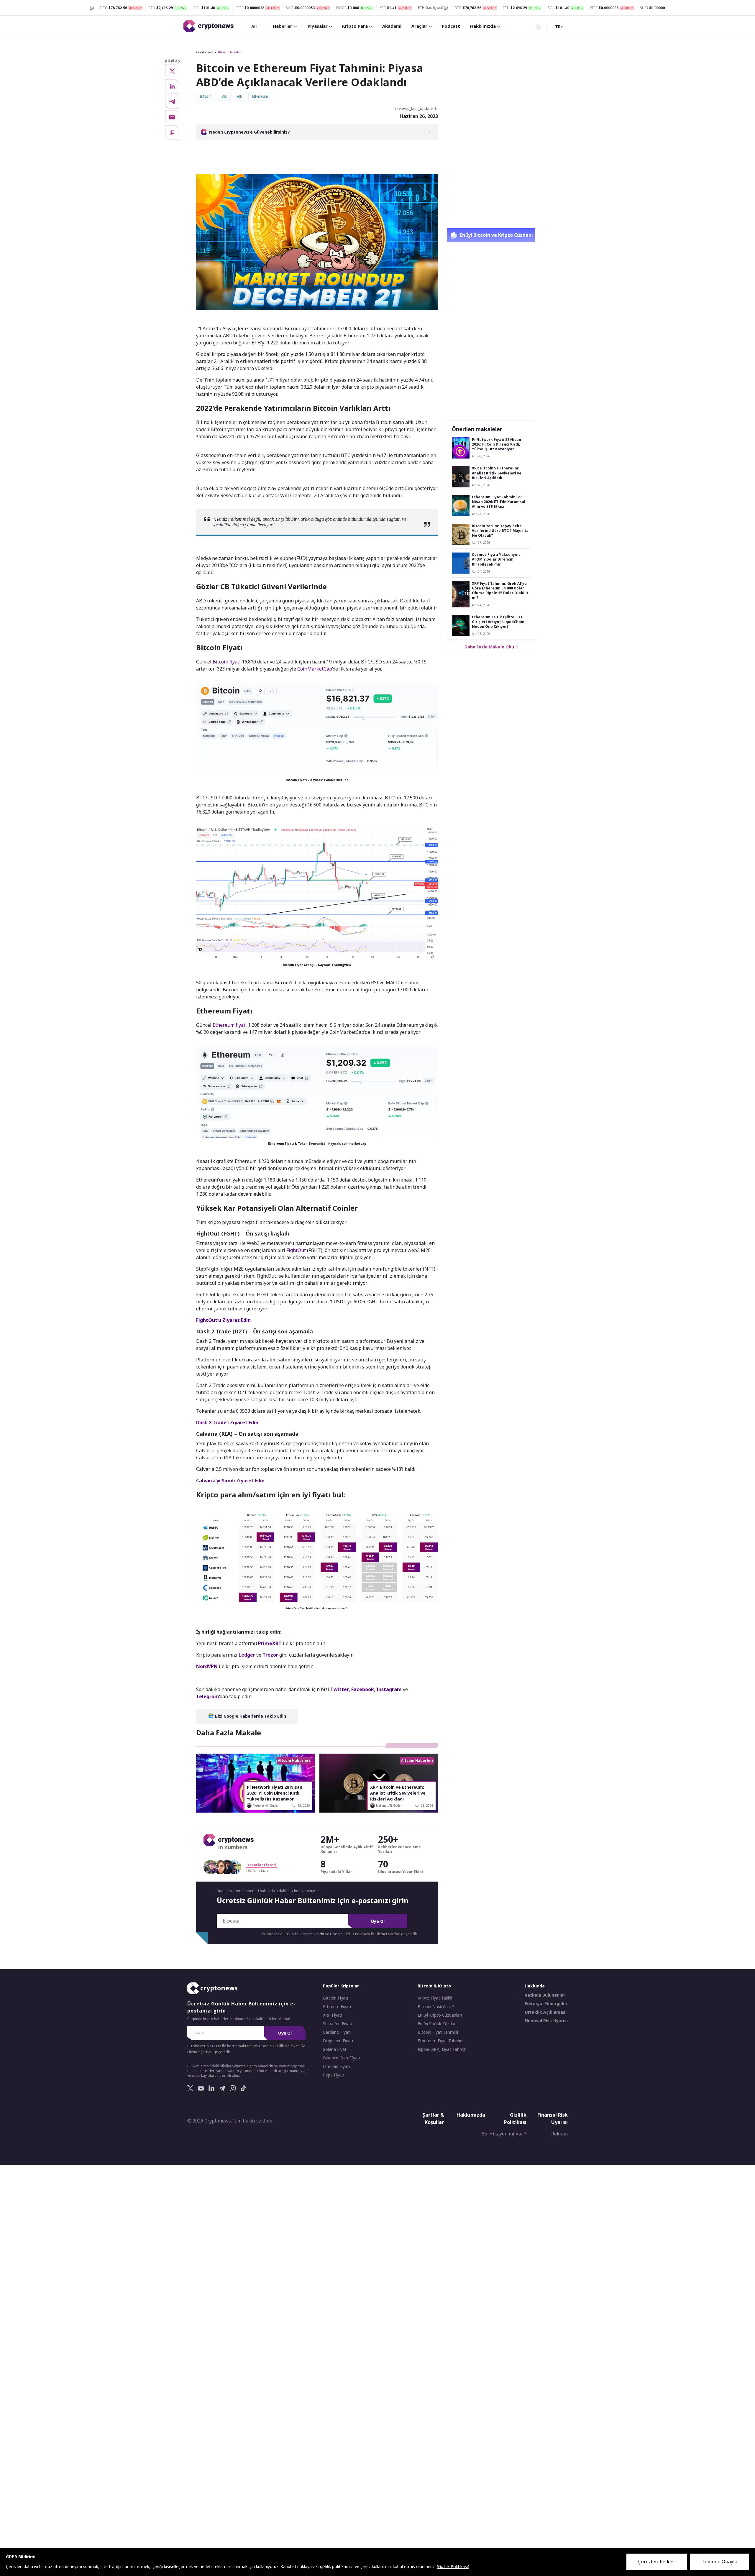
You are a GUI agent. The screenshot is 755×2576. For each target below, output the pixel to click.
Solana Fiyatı (335, 2049)
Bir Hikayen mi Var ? (504, 2134)
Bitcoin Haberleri (230, 52)
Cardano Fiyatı (337, 2032)
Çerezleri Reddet (657, 2562)
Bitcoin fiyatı (227, 662)
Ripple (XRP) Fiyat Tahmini (443, 2049)
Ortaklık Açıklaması (546, 2012)
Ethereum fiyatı (230, 1025)
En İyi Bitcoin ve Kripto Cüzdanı (496, 235)
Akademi (392, 26)
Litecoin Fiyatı (336, 2066)
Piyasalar (318, 26)
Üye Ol (378, 1921)
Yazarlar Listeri (262, 1865)
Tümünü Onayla (719, 2562)
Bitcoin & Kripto (434, 1986)
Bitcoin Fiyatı (335, 1998)
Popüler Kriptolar (341, 1986)
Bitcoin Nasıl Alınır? (436, 2007)
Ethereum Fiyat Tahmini (440, 2041)
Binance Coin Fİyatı (342, 2058)
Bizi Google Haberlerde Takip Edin (250, 1716)
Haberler (283, 26)
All (254, 26)
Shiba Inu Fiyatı (338, 2024)
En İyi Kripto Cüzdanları (440, 2015)
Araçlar (419, 26)
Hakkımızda (483, 26)
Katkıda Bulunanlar (545, 1995)
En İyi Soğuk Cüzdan (437, 2024)
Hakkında (535, 1986)
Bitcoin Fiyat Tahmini (438, 2032)
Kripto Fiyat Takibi (435, 1998)
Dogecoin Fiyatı (338, 2041)
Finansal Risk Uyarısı (546, 2021)
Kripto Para (355, 26)
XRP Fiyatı (333, 2015)
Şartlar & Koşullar (433, 2119)
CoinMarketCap (315, 669)
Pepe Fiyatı (334, 2075)
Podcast (451, 26)
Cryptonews (204, 52)
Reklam (559, 2134)
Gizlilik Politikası (515, 2119)
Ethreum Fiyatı (337, 2007)
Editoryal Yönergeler (546, 2004)
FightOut (296, 1250)
